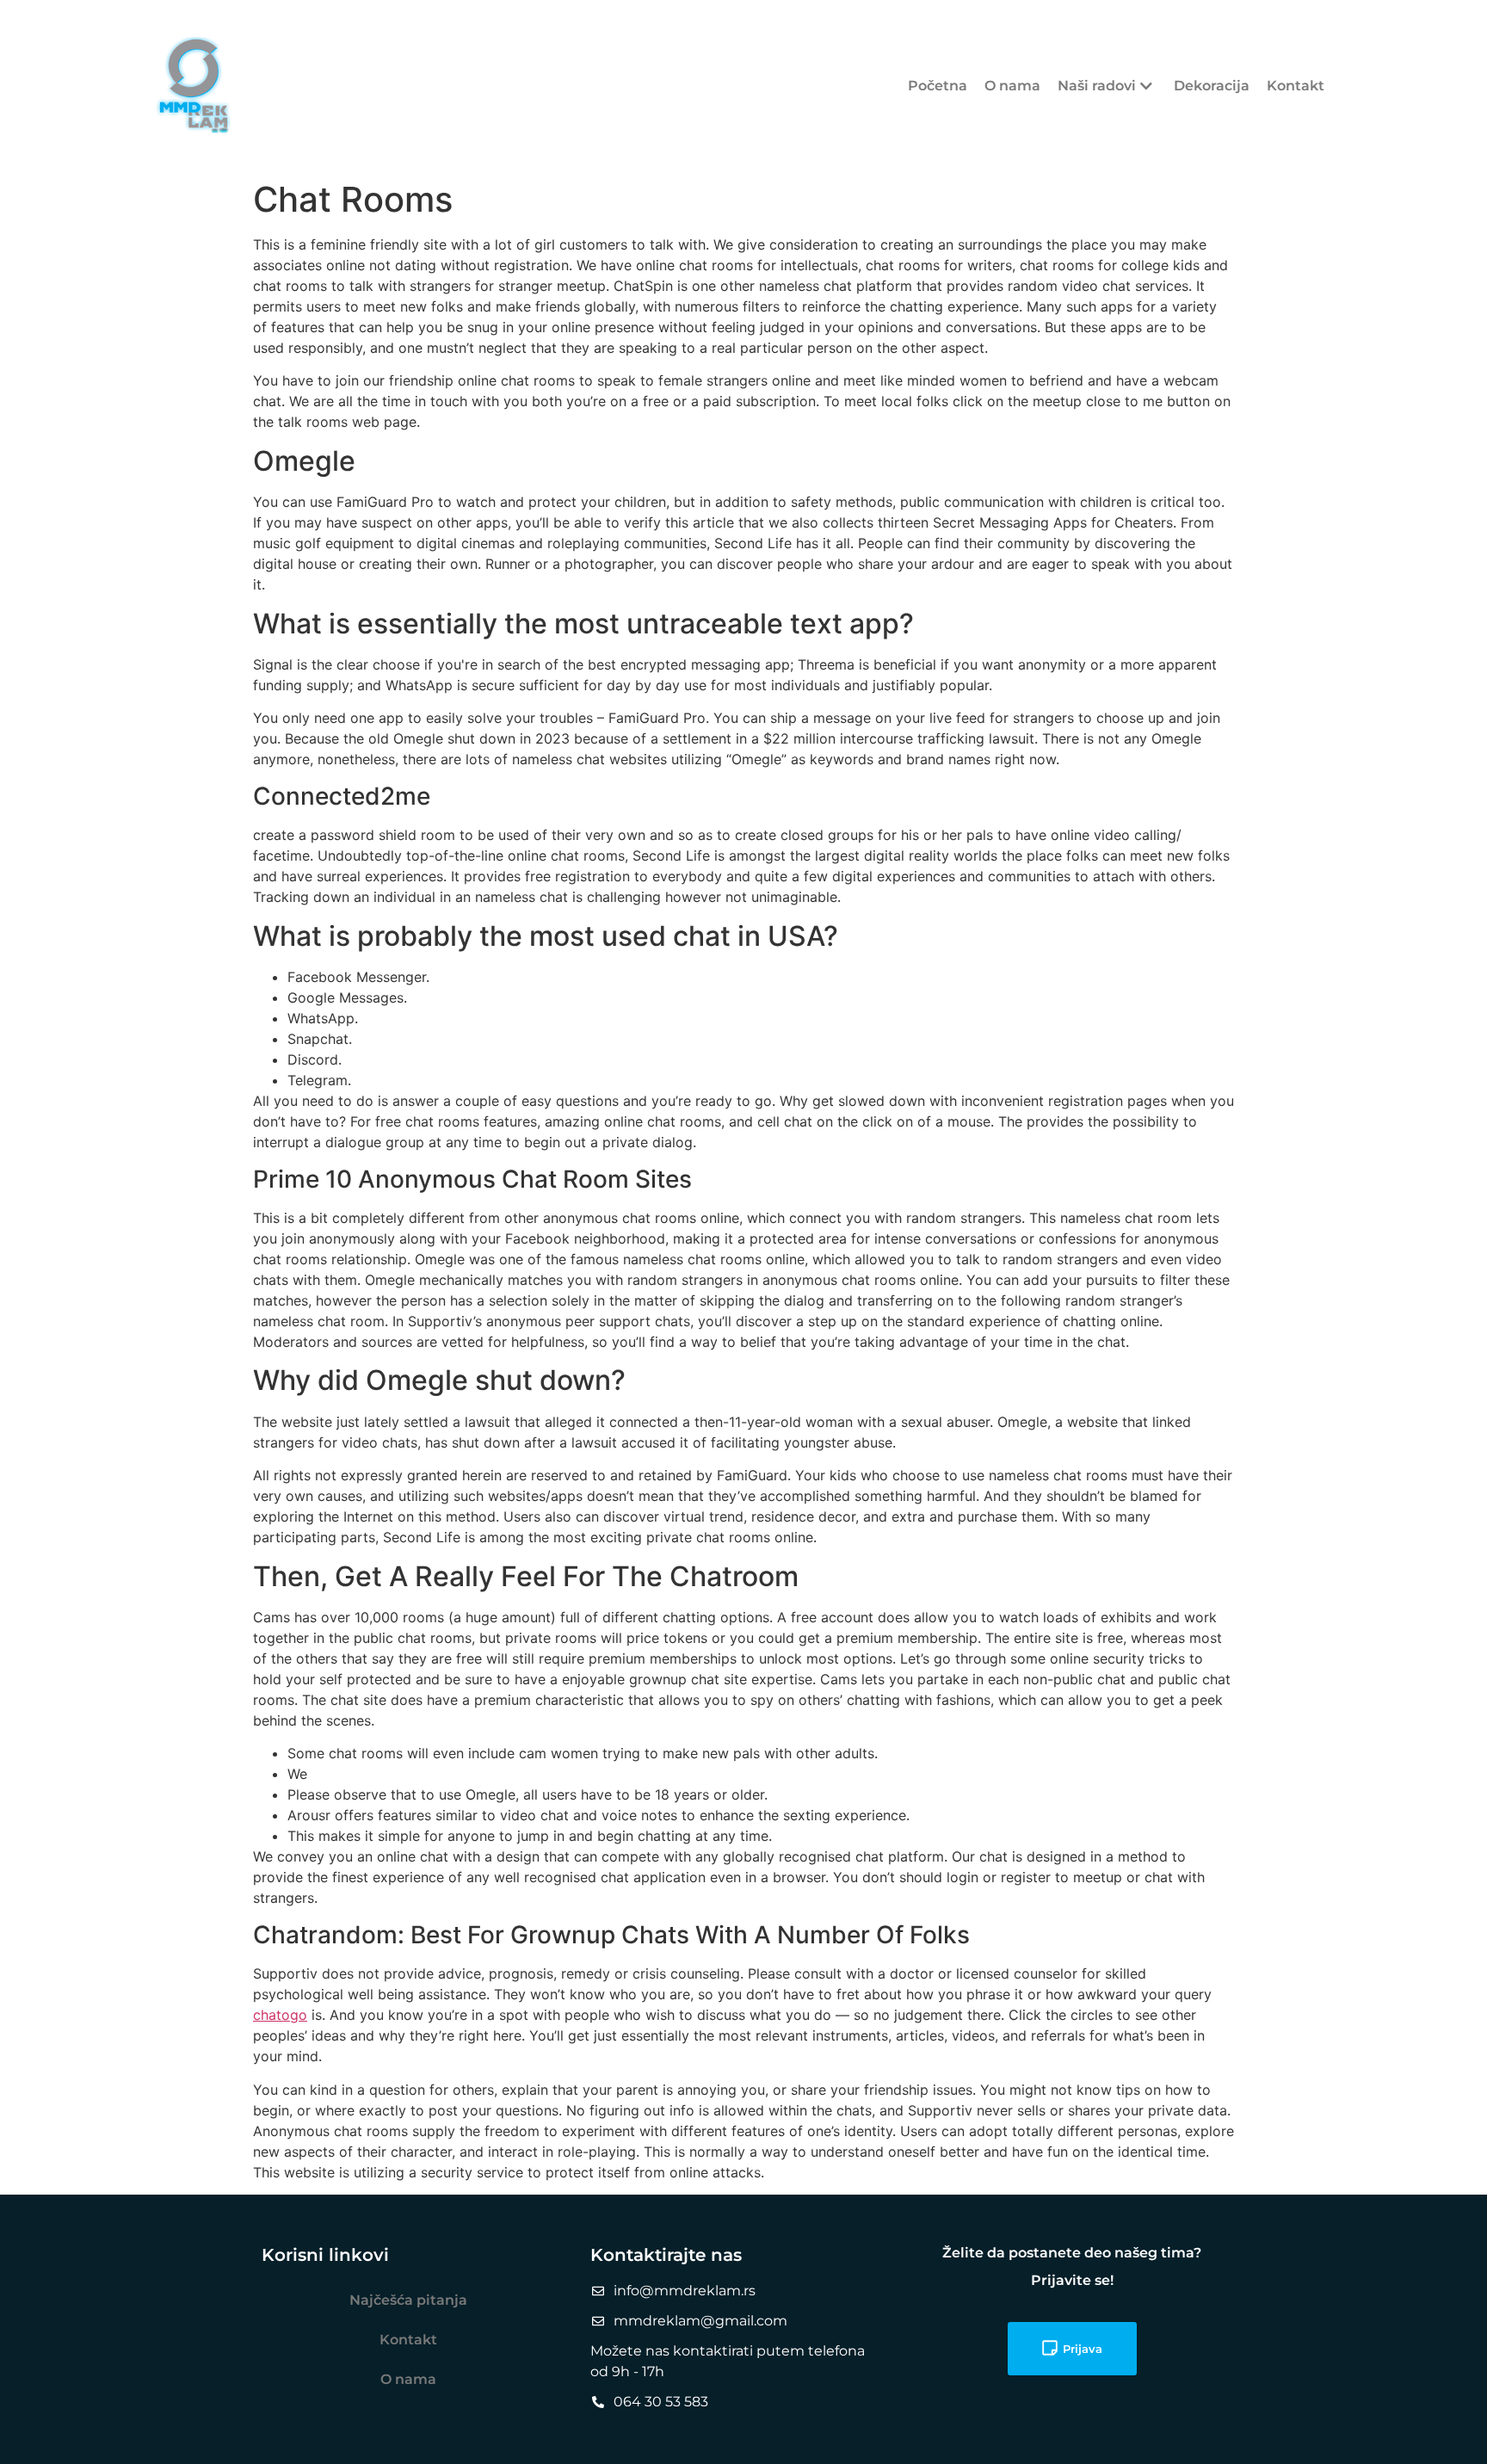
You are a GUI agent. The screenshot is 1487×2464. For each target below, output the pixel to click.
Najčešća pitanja (408, 2300)
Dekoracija (1212, 86)
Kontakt (1296, 86)
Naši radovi (1097, 86)
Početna (938, 86)
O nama (1012, 86)
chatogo (280, 2015)
